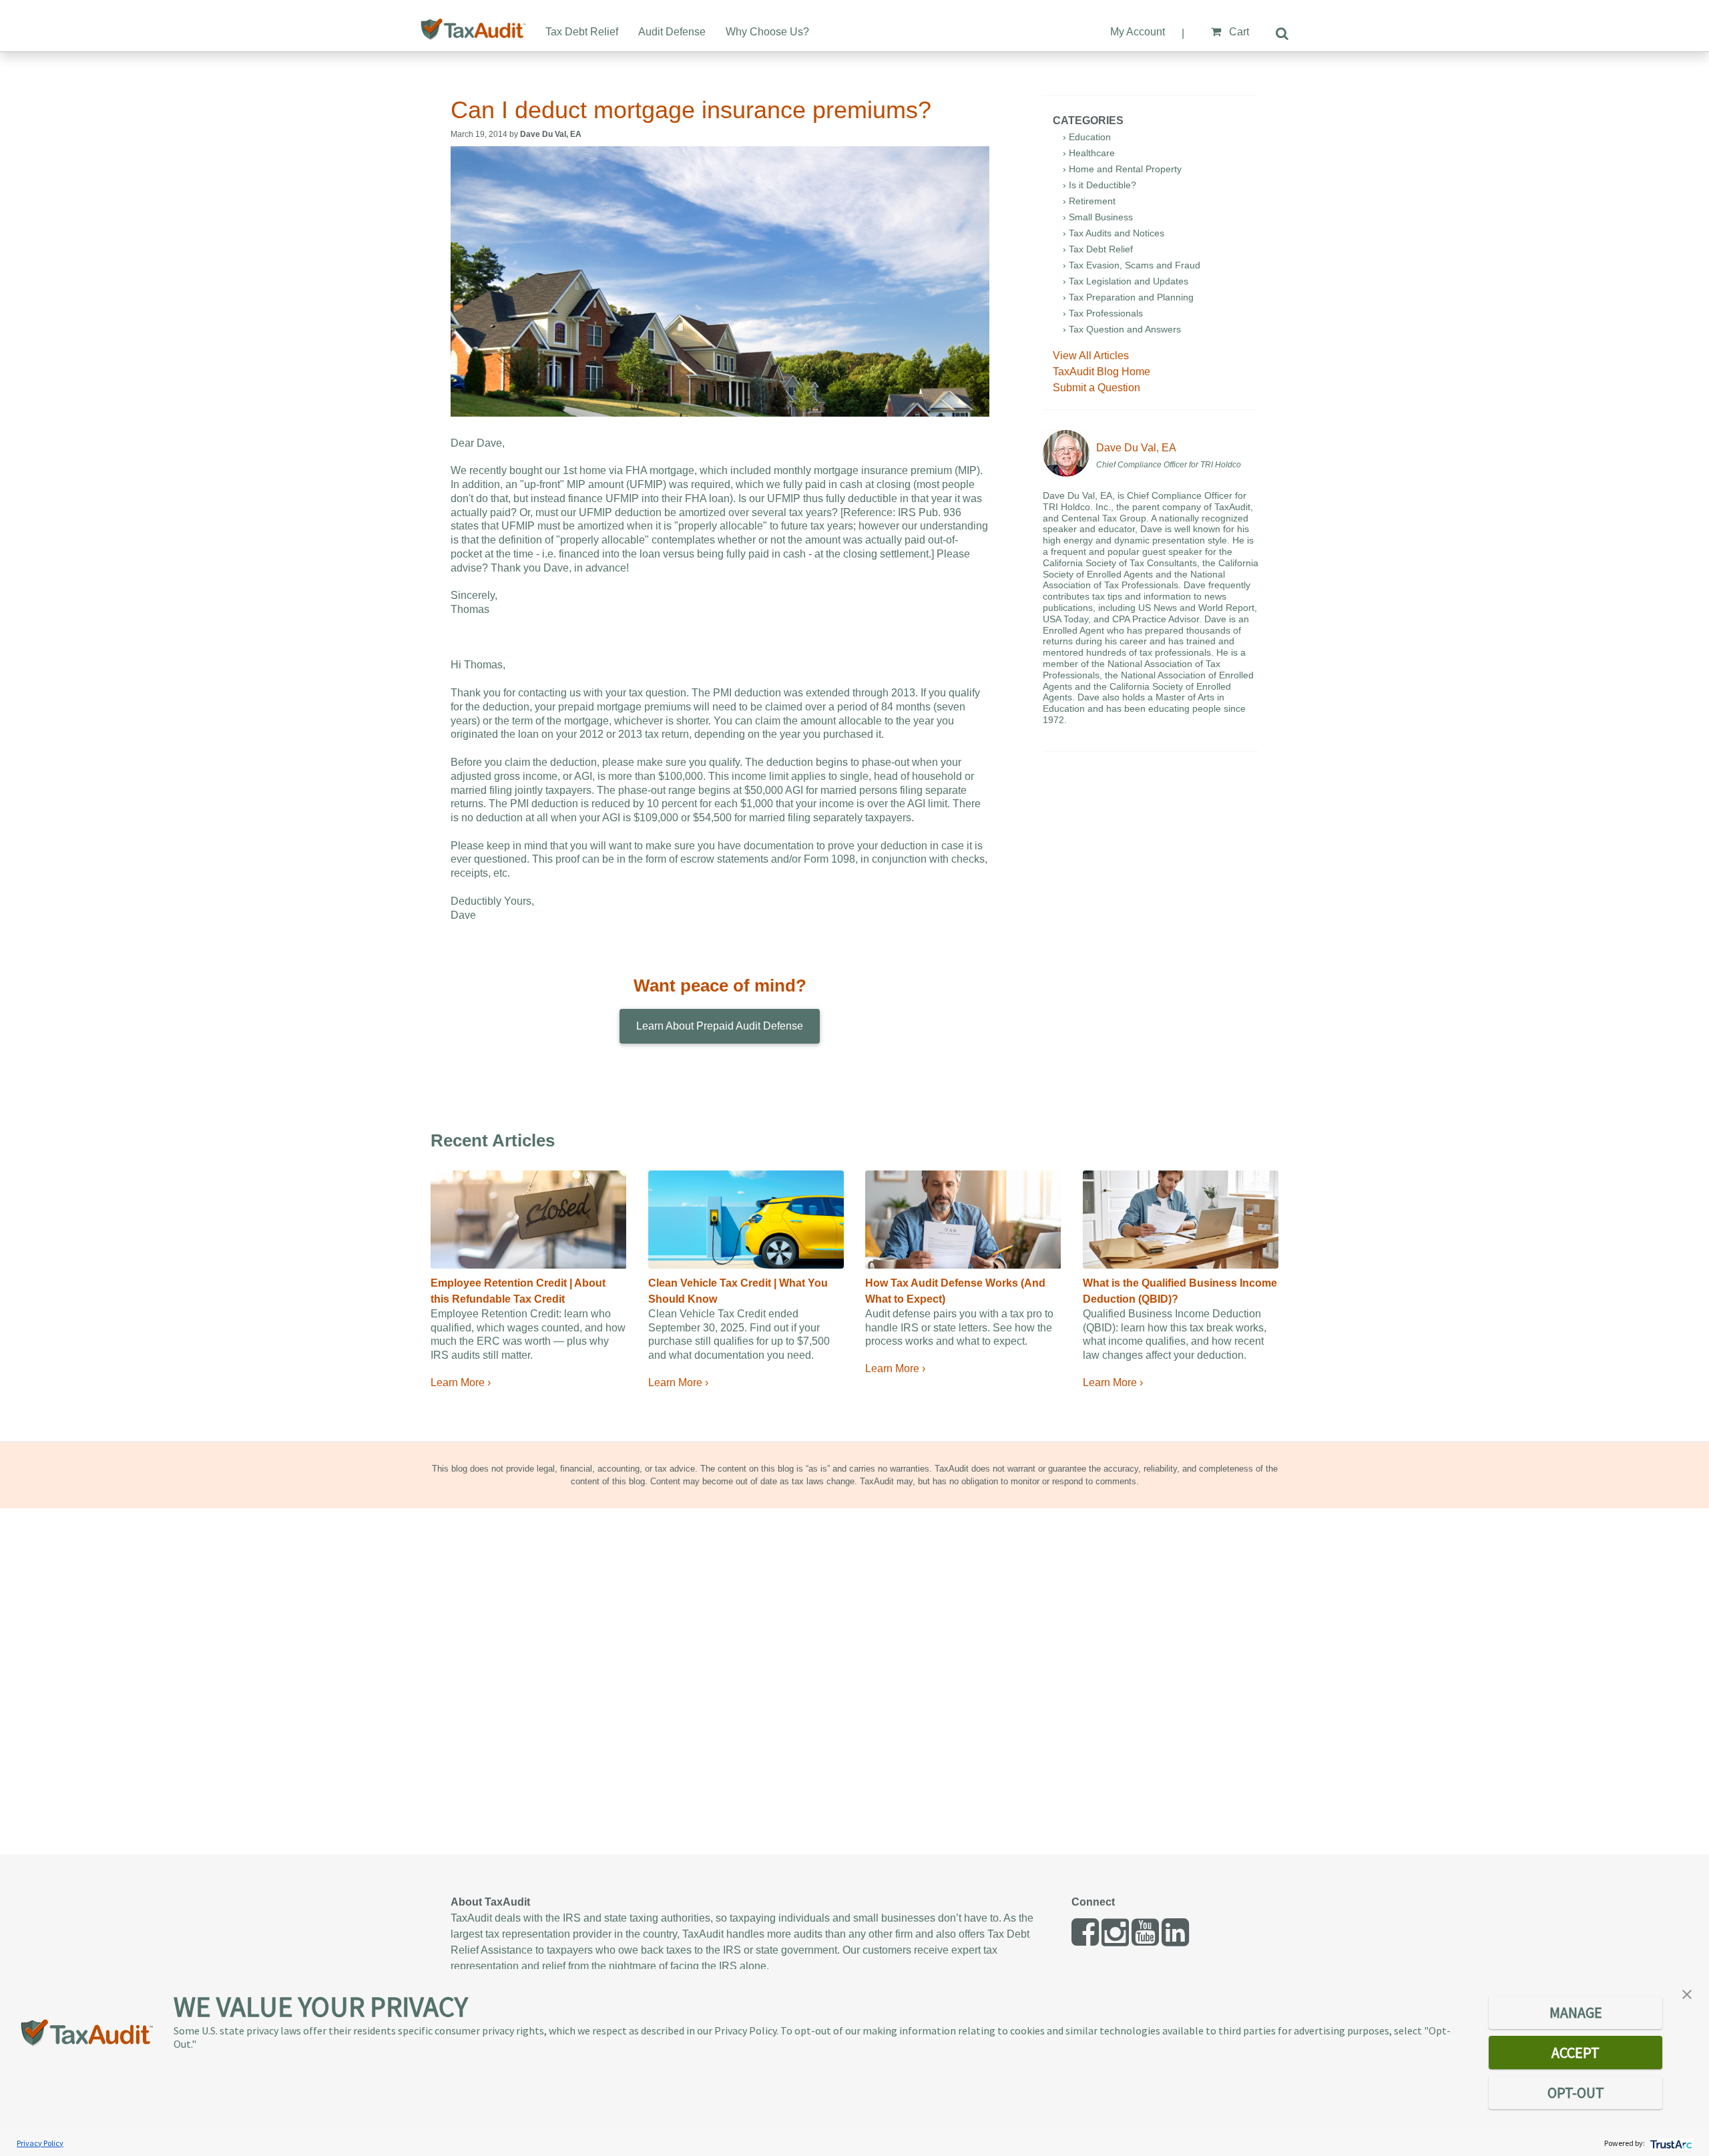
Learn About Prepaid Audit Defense (720, 1026)
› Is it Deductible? (1100, 185)
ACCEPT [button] (1575, 2053)
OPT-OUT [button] (1576, 2093)
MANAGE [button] (1576, 2012)
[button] (1687, 1993)
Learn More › (461, 1382)
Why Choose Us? (767, 32)
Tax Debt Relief (582, 32)
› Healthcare (1089, 153)
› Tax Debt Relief (1098, 249)
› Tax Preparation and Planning (1128, 297)
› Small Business (1098, 217)
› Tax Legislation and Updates (1126, 281)
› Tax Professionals (1103, 313)
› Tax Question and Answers (1122, 329)
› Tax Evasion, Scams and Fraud (1132, 265)
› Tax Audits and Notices (1114, 233)
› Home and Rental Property (1122, 169)
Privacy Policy (40, 2143)
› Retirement (1089, 201)
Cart (1238, 32)
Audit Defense (672, 32)
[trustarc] (1670, 2143)
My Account (1138, 32)
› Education (1087, 137)
